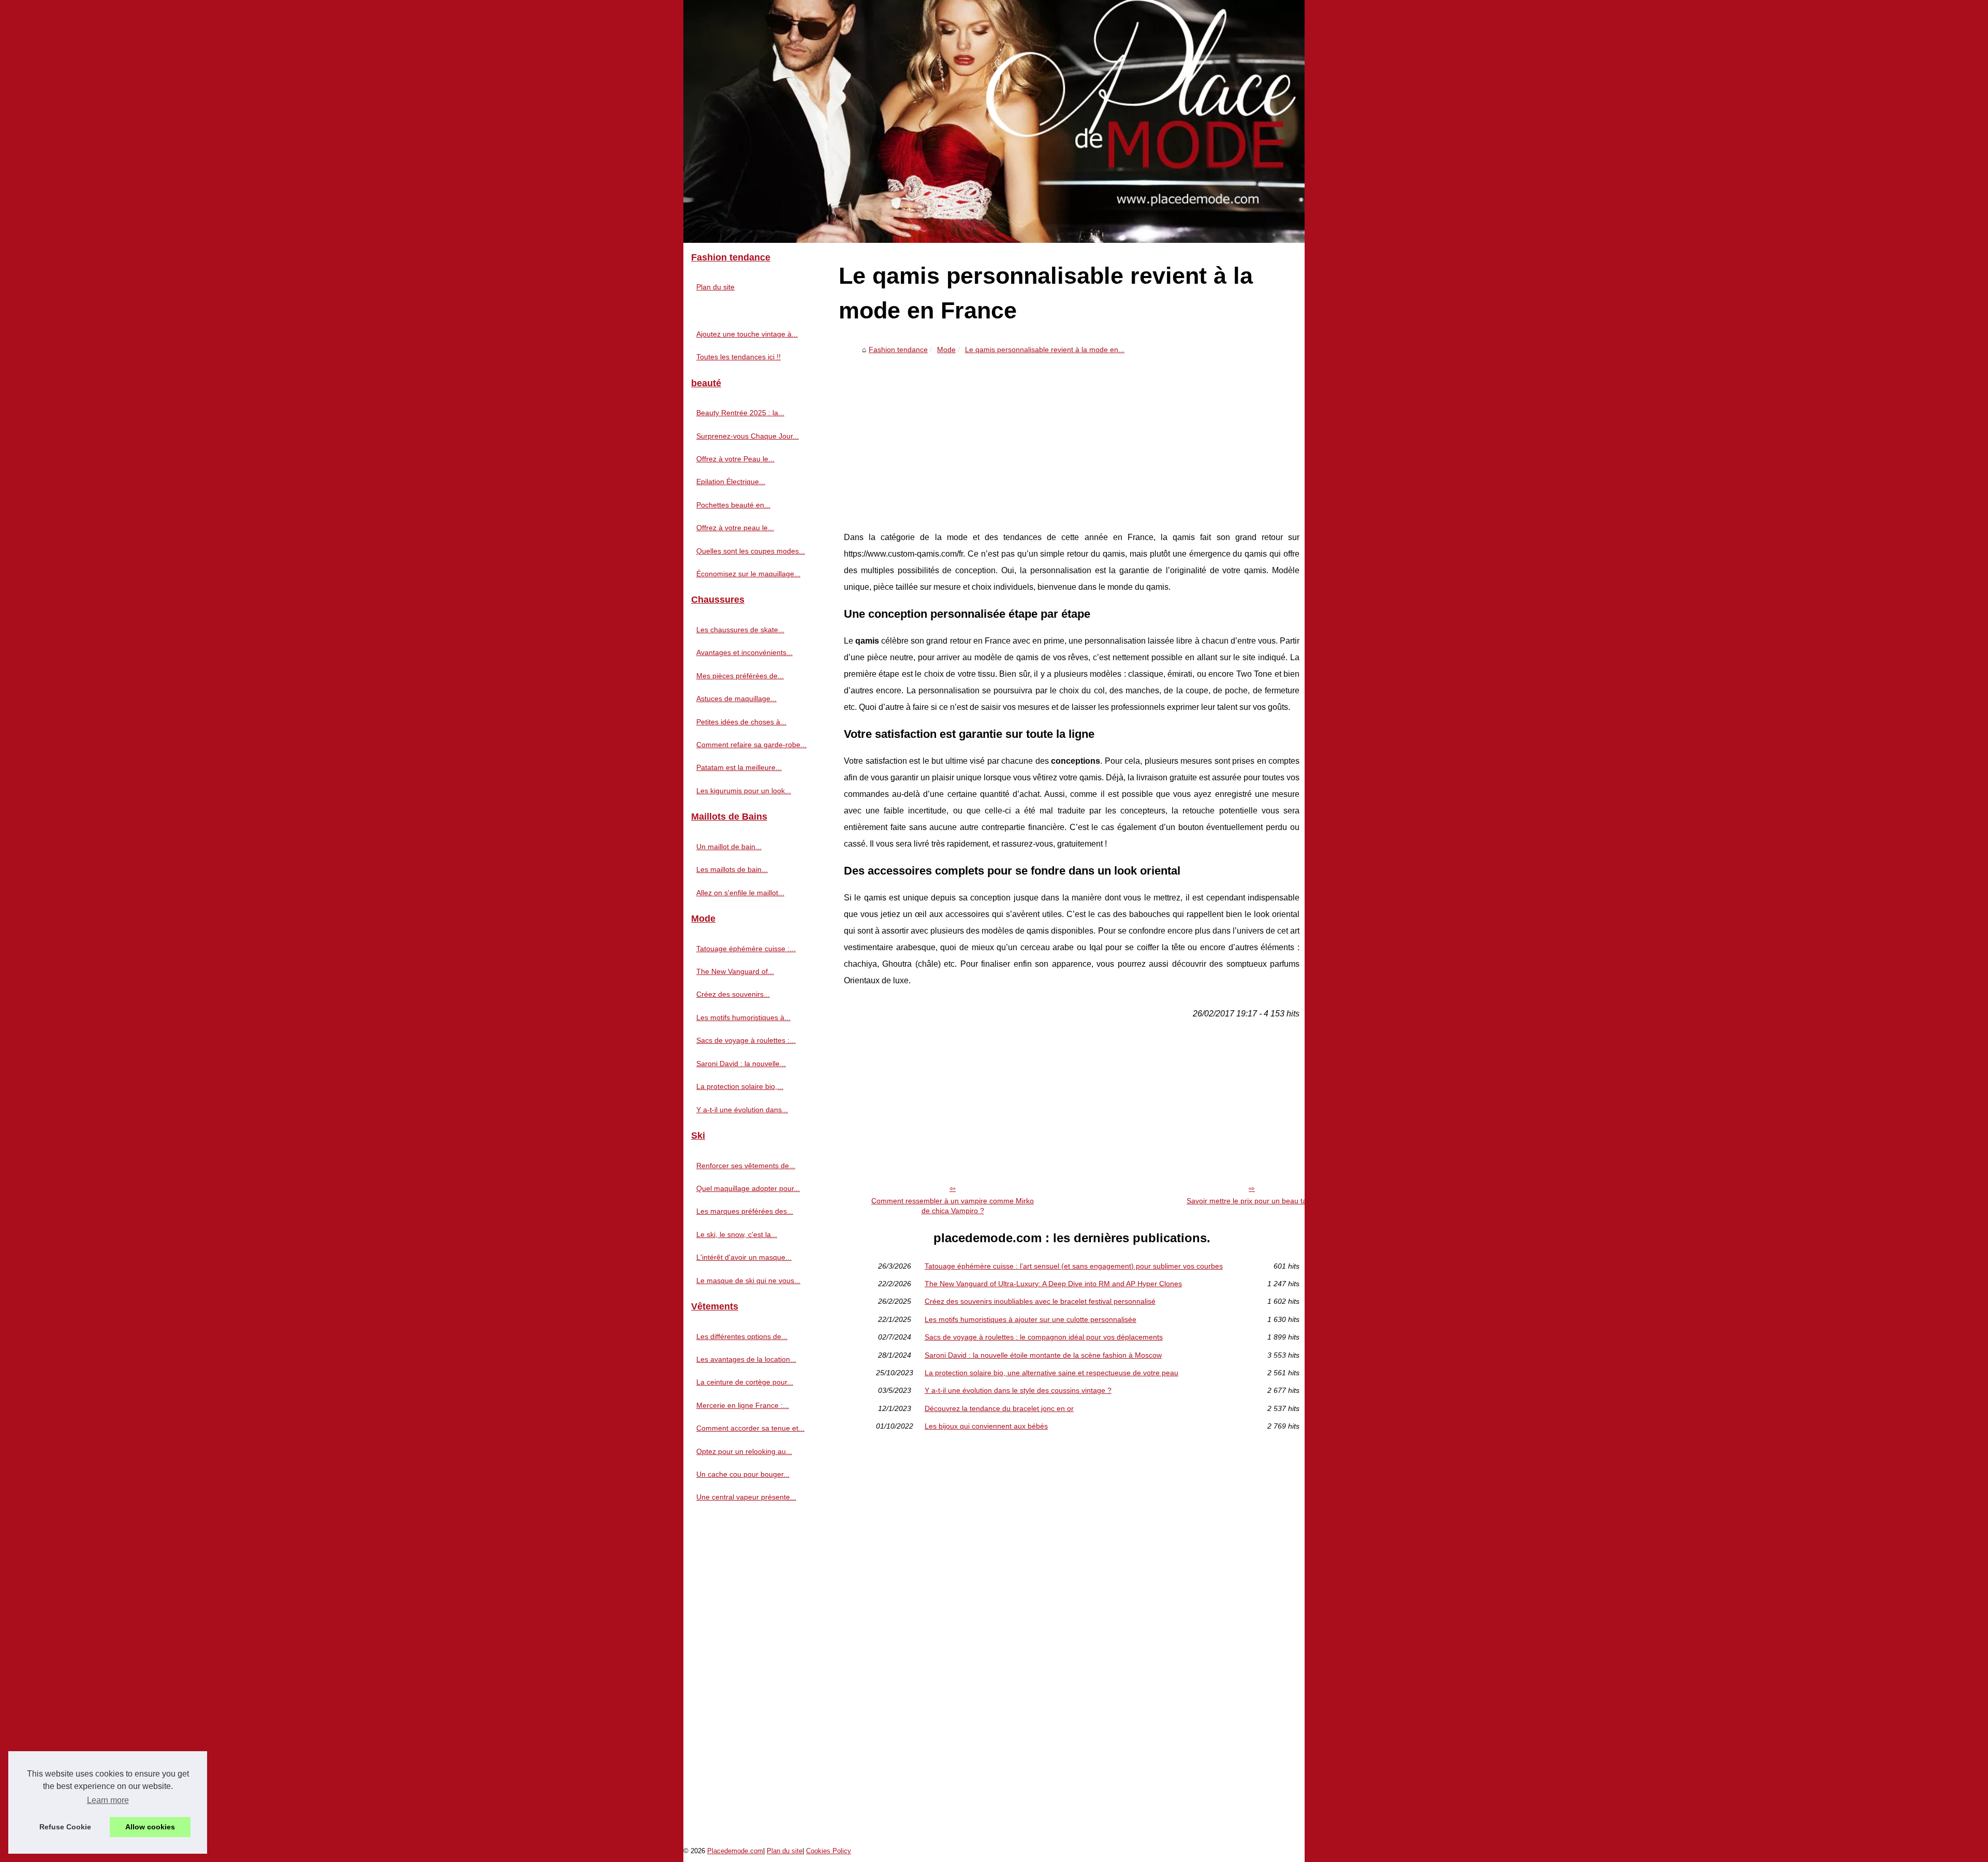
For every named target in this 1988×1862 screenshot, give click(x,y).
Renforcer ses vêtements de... (746, 1166)
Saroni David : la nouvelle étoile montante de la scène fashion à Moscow (1043, 1355)
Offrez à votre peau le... (735, 528)
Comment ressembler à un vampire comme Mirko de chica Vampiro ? (953, 1206)
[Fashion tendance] (994, 121)
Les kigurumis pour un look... (744, 791)
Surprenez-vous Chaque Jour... (748, 436)
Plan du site (715, 287)
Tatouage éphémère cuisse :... (746, 949)
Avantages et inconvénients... (744, 652)
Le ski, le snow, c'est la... (737, 1234)
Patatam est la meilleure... (739, 767)
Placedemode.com (735, 1851)
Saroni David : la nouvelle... (741, 1064)
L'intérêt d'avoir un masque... (744, 1257)
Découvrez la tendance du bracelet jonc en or (999, 1408)
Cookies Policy (829, 1851)
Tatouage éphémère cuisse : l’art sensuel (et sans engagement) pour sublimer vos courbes (1074, 1266)
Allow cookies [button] (150, 1827)
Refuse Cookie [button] (65, 1827)
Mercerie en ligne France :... (743, 1405)
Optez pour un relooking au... (744, 1451)
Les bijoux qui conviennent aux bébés (986, 1426)
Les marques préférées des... (745, 1211)
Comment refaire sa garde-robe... (751, 745)
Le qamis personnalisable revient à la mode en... (1045, 350)
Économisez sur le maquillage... (748, 574)
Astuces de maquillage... (736, 699)
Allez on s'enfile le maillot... (740, 893)
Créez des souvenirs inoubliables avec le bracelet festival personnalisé (1040, 1301)
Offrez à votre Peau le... (735, 459)
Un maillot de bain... (729, 847)
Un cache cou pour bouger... (743, 1474)
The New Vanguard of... (735, 971)
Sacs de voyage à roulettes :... (746, 1040)
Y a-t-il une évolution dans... (742, 1110)
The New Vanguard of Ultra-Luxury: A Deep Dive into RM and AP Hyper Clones (1053, 1284)
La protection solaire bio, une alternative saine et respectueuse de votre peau (1051, 1373)
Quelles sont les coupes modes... (751, 551)
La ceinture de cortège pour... (745, 1382)
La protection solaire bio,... (740, 1086)
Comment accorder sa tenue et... (750, 1428)
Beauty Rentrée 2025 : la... (740, 413)
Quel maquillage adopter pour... (748, 1188)
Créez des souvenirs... (733, 994)
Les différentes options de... (742, 1336)
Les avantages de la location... (746, 1359)
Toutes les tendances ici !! (739, 357)
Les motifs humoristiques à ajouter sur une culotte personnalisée (1030, 1319)
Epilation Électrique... (731, 482)
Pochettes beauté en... (733, 505)
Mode (946, 350)
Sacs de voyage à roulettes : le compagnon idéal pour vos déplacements (1044, 1337)
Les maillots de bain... (732, 869)
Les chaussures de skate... (740, 630)
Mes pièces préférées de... (740, 676)
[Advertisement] (1072, 436)
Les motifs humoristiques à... (743, 1017)
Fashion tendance (898, 350)
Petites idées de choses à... (741, 722)
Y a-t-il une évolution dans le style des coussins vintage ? (1018, 1390)
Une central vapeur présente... (746, 1497)
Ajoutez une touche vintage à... (747, 334)
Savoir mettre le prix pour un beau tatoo (1252, 1201)
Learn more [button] (108, 1800)
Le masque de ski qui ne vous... (748, 1281)
